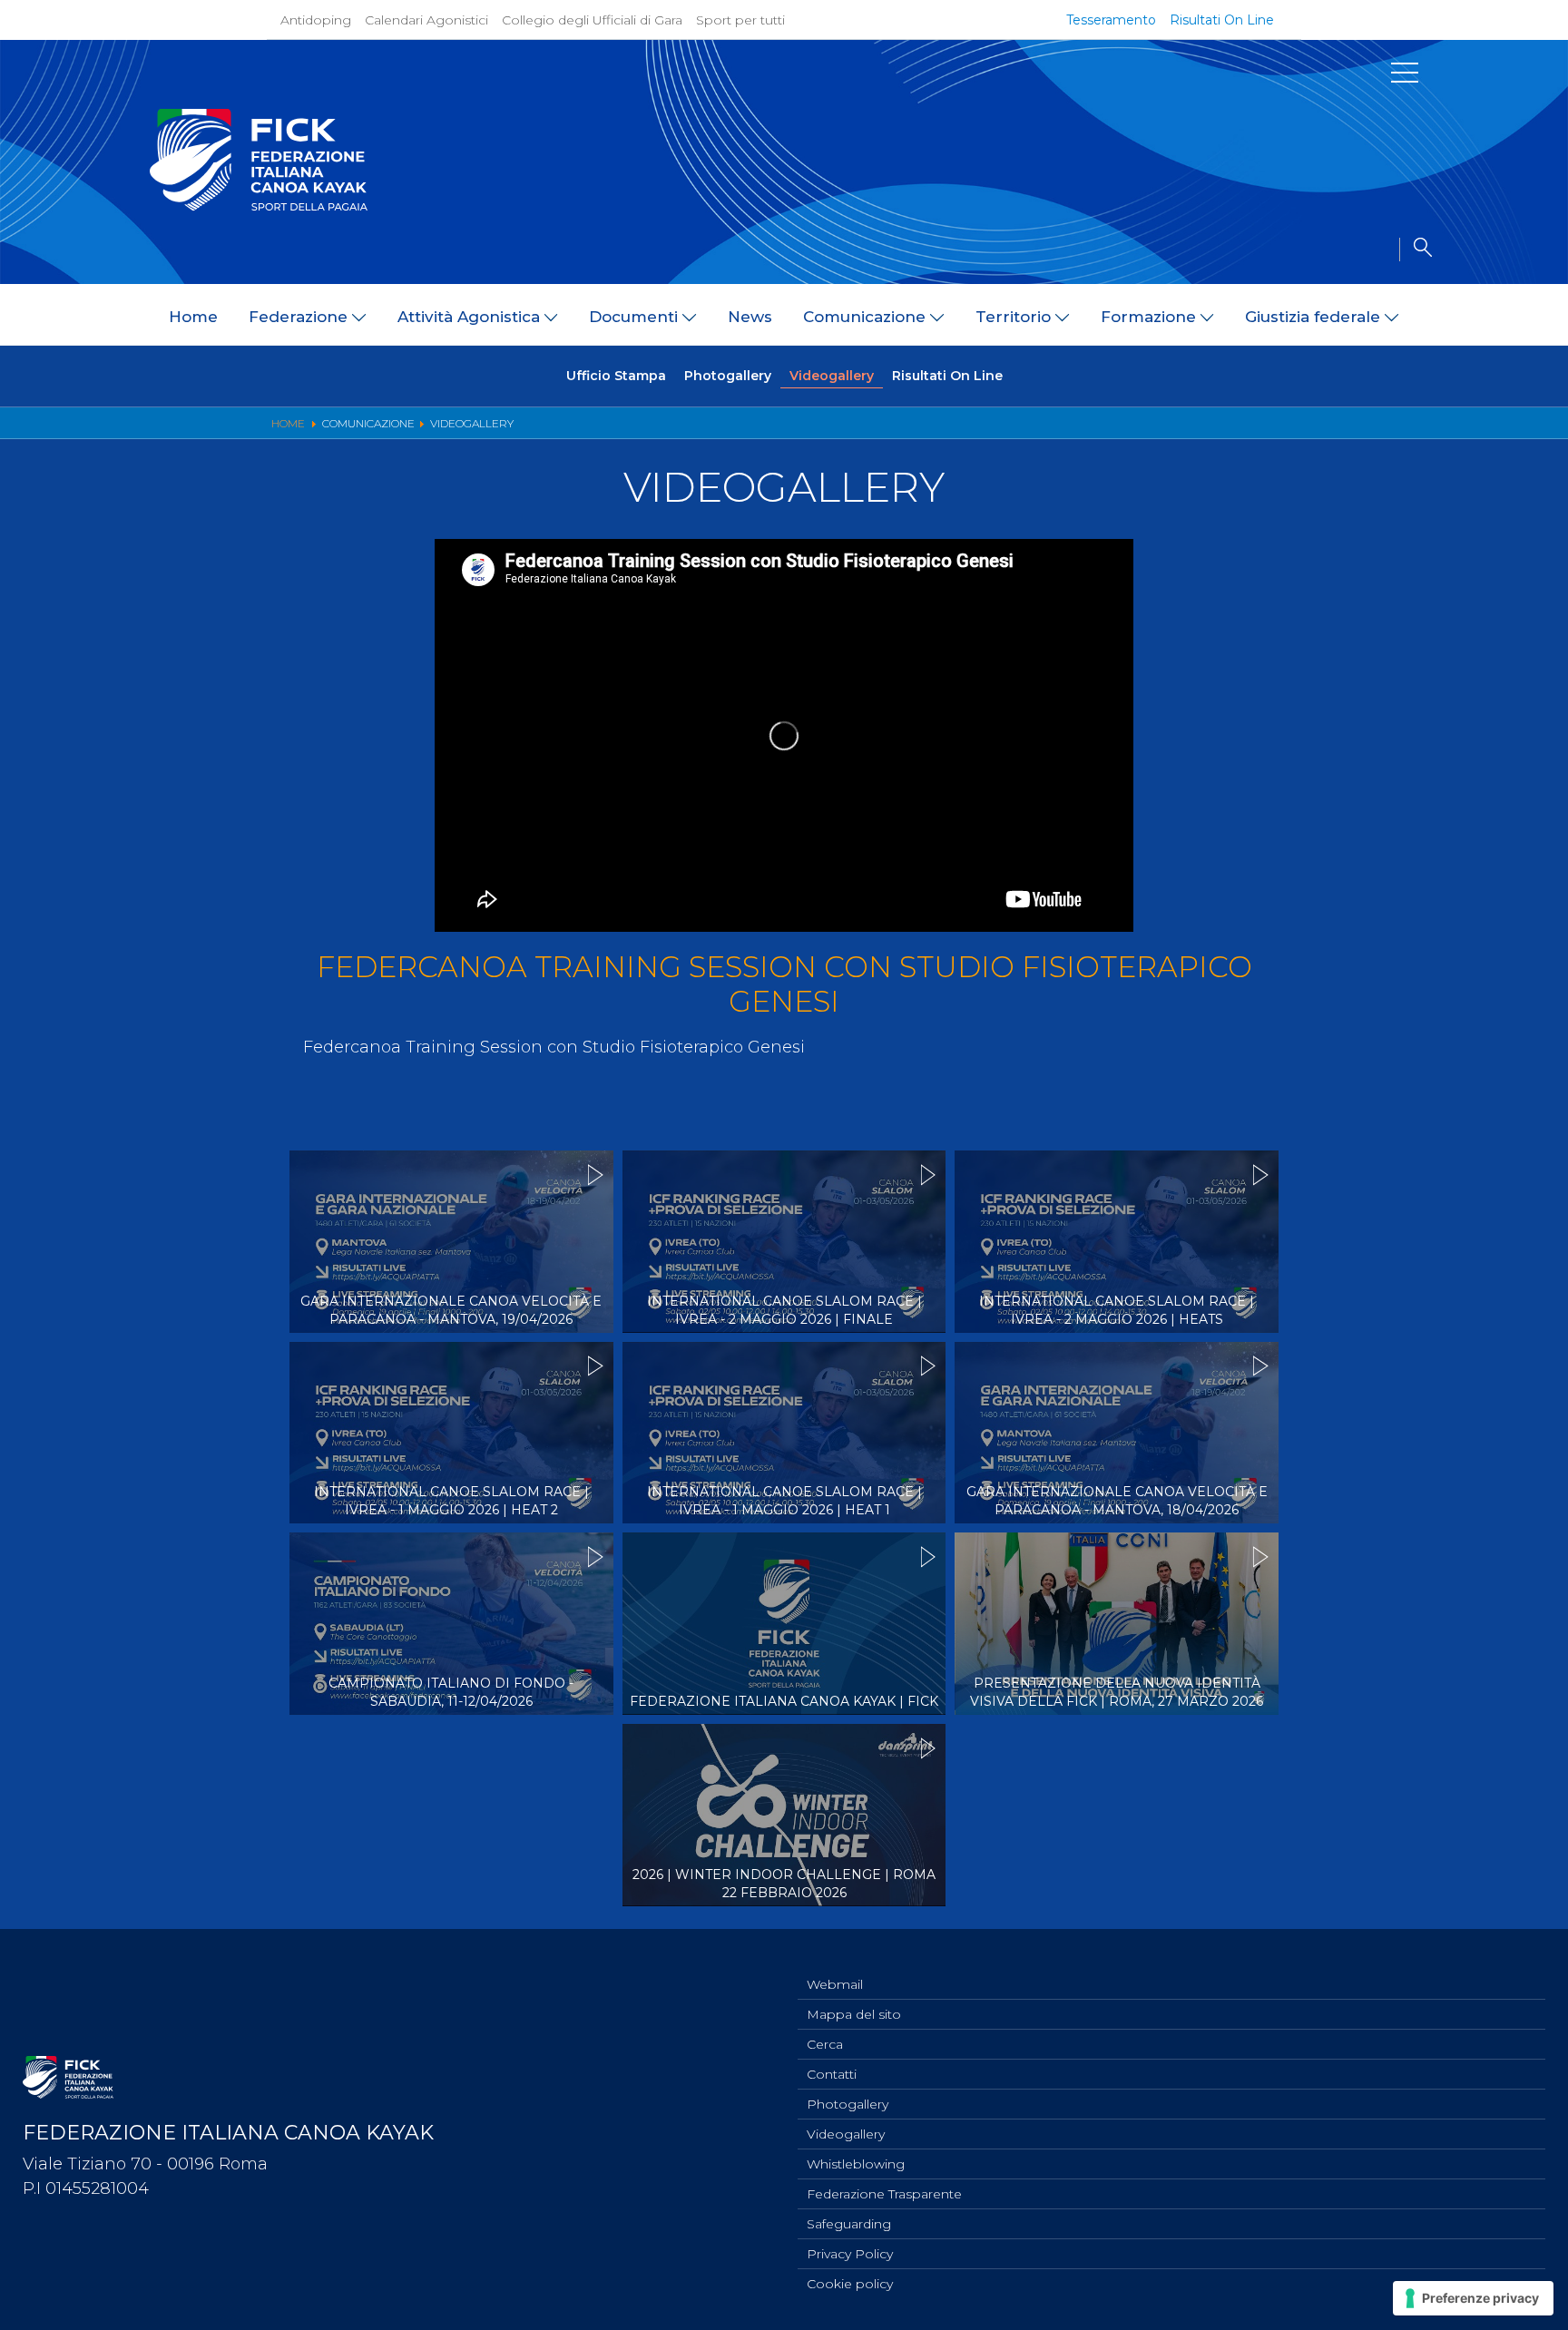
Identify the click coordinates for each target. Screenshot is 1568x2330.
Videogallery (832, 376)
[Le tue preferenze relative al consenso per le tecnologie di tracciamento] (1473, 2298)
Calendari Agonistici (426, 20)
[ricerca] (1416, 250)
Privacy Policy (850, 2254)
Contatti (832, 2074)
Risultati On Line (1222, 20)
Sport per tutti (740, 20)
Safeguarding (849, 2224)
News (750, 317)
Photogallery (728, 376)
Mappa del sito (854, 2014)
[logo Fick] (259, 206)
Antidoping (316, 20)
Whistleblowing (856, 2164)
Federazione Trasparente (884, 2194)
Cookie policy (850, 2284)
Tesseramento (1111, 20)
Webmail (835, 1984)
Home (193, 317)
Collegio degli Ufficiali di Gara (592, 20)
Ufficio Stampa (616, 376)
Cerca (825, 2044)
